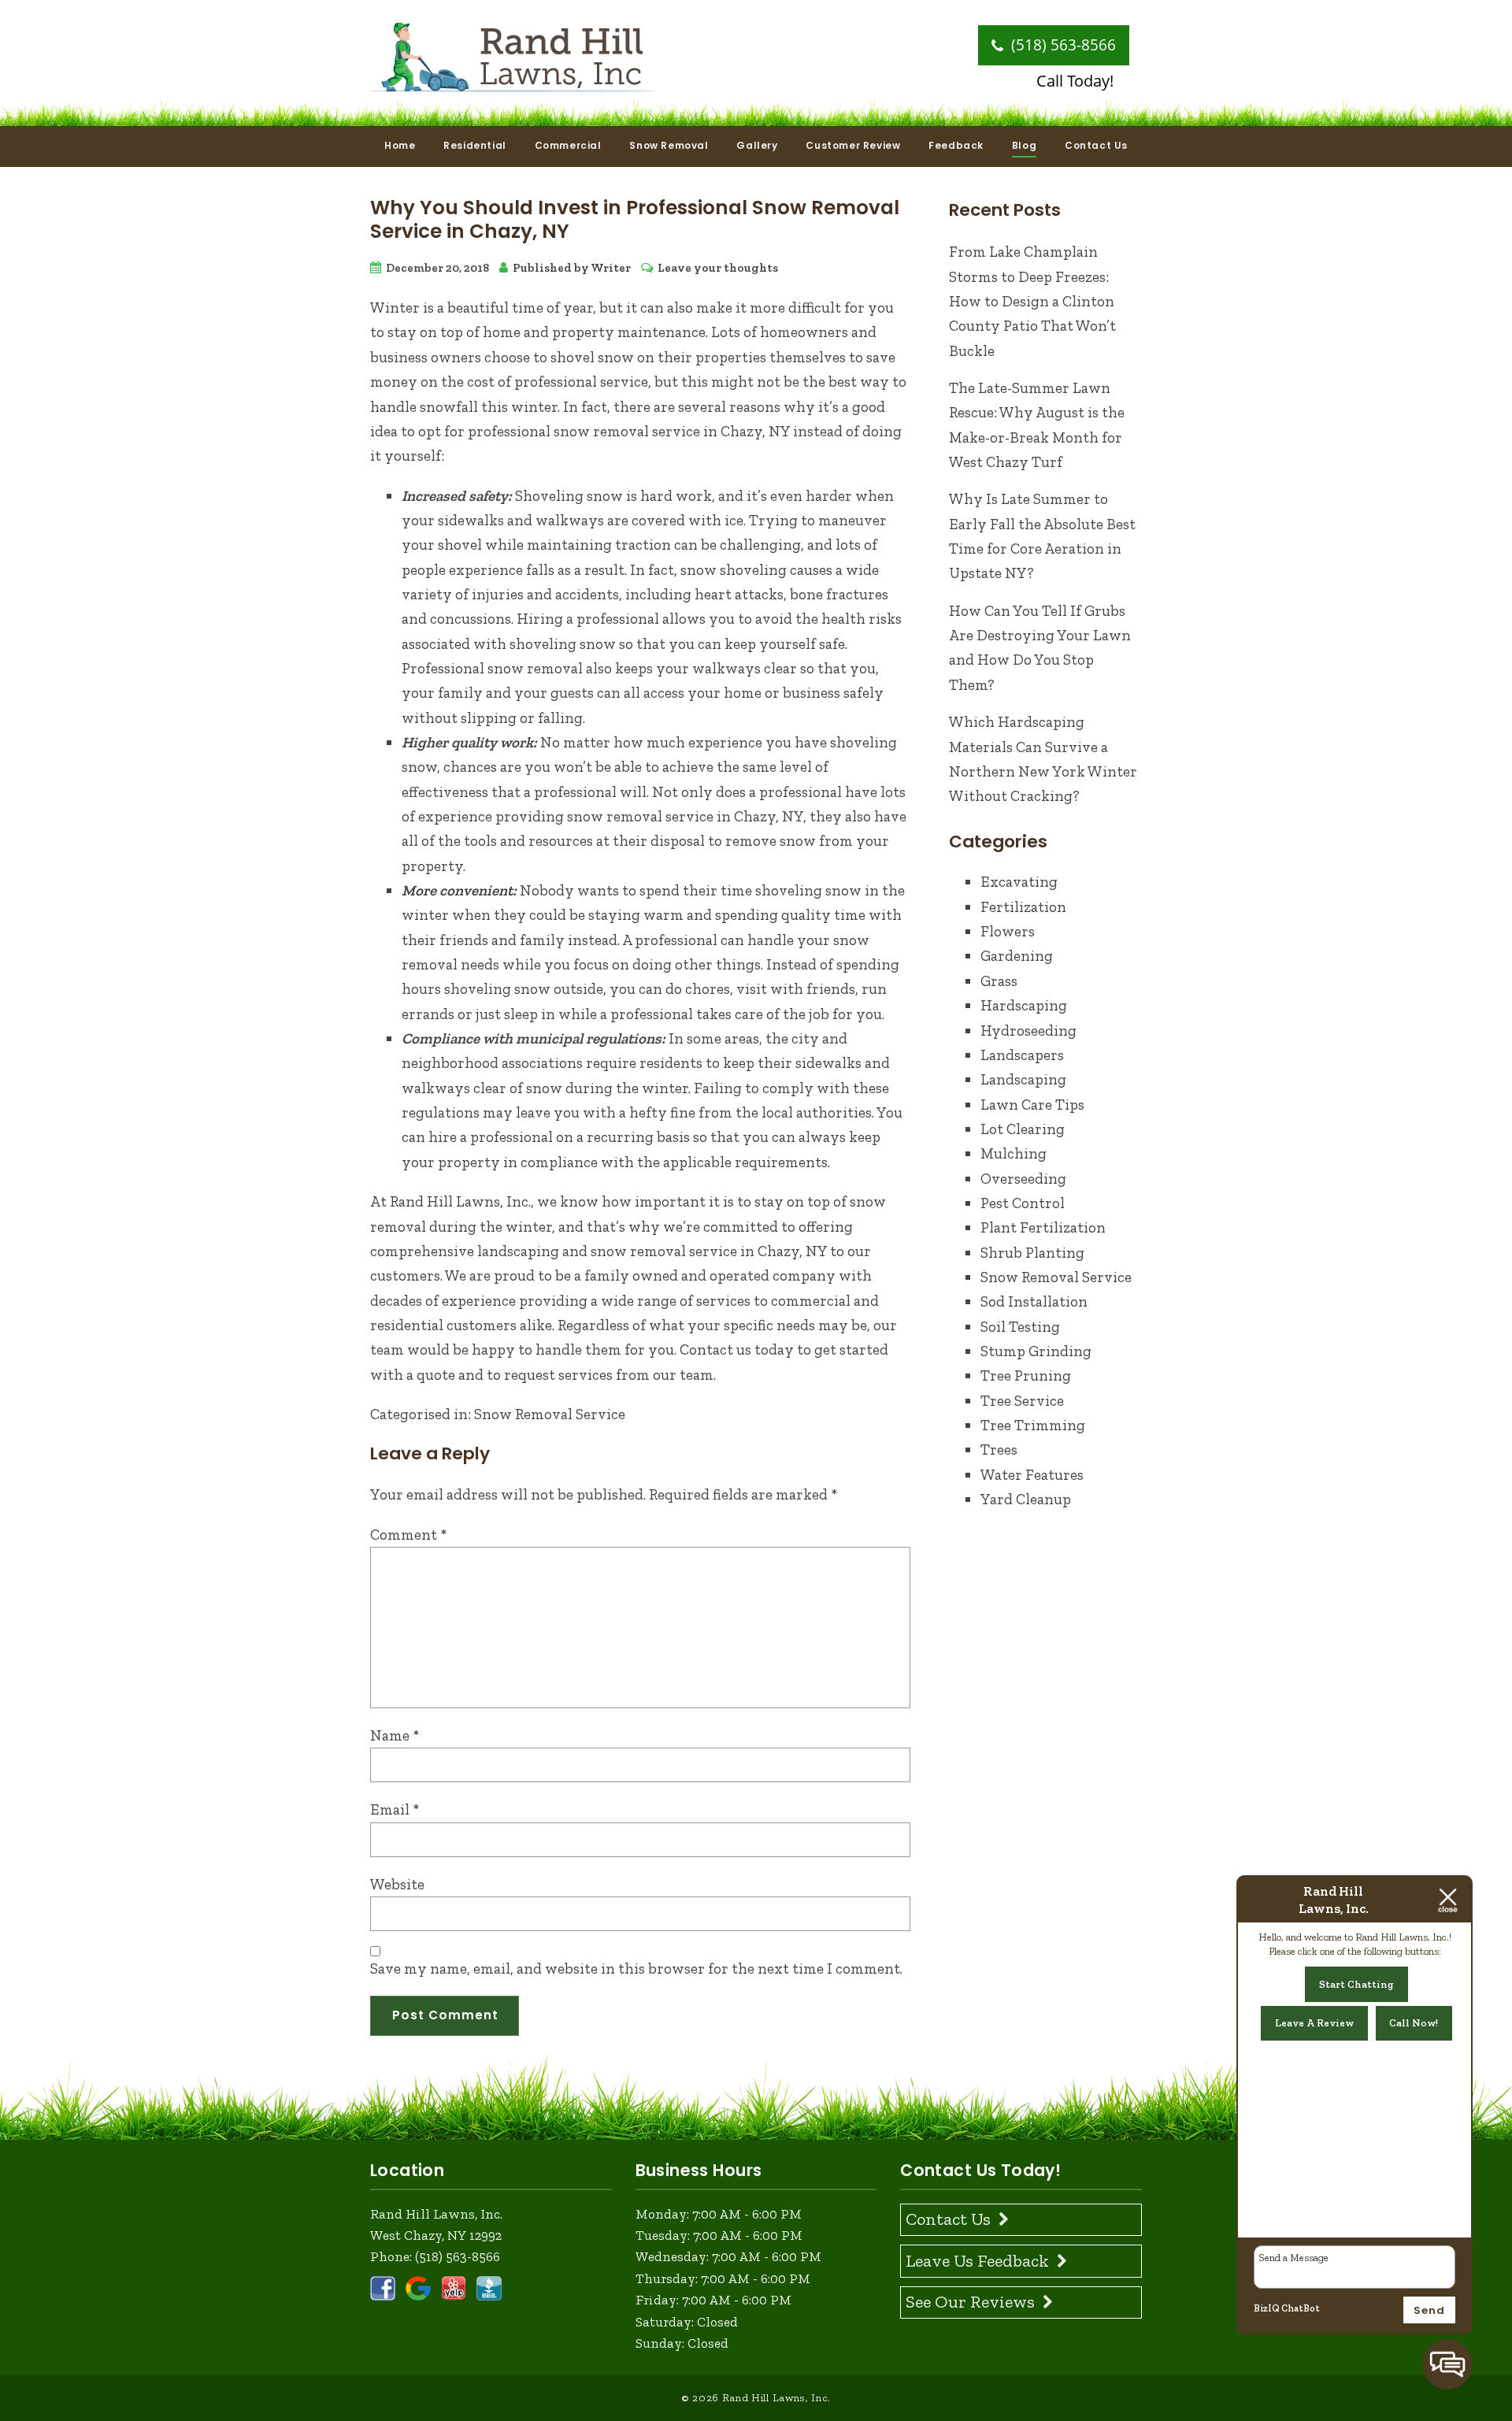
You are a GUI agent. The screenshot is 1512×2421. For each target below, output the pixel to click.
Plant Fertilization (1043, 1227)
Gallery (757, 145)
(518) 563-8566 (1062, 45)
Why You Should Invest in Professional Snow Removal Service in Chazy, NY (635, 219)
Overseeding (1023, 1179)
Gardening (1017, 956)
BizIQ (1267, 2308)
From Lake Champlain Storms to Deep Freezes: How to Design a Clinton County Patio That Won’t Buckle (1032, 301)
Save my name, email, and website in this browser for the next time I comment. (636, 1969)
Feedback (956, 145)
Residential (475, 145)
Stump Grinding (1036, 1351)
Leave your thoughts (718, 268)
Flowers (1008, 931)
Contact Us (1096, 145)
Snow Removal (669, 145)
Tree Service (1022, 1401)
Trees (999, 1450)
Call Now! (1414, 2023)
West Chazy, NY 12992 (436, 2235)
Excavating (1019, 882)
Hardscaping (1024, 1005)
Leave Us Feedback (977, 2261)
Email (395, 1809)
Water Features (1032, 1475)
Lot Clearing (1023, 1129)
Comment (409, 1535)
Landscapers (1022, 1055)
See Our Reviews (970, 2302)
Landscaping (1023, 1079)
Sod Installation (1034, 1301)
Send (1429, 2310)
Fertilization (1023, 907)
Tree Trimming (1033, 1425)
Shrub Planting (1032, 1253)
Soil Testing (1020, 1327)
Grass (999, 981)
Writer (611, 268)
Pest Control (1023, 1203)
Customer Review (853, 145)
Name (395, 1735)
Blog (1024, 145)
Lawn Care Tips (1032, 1105)
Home (400, 145)
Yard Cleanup (1026, 1499)
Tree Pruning (1026, 1375)
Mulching (1014, 1153)
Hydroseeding (1028, 1031)
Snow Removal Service (550, 1414)
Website (397, 1884)
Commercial (568, 145)
